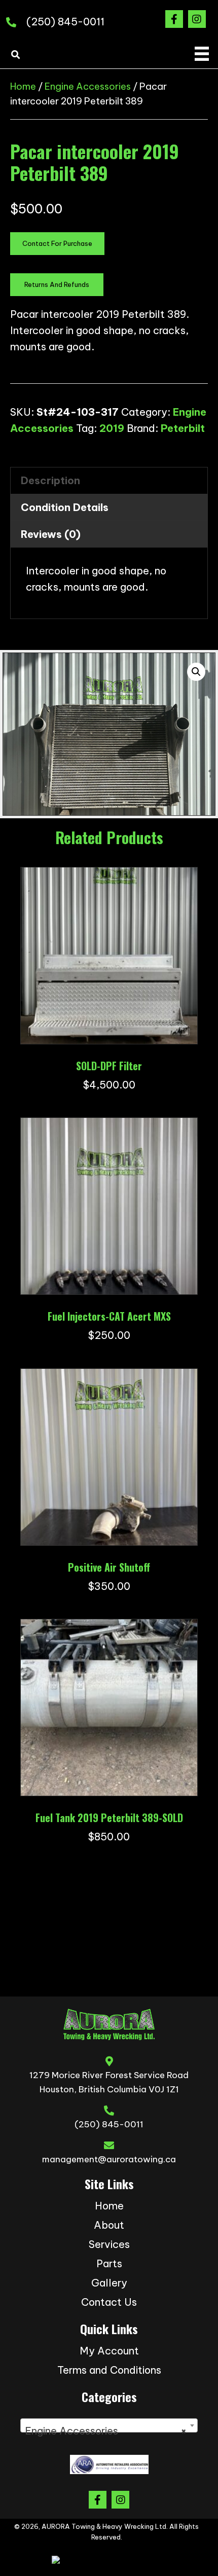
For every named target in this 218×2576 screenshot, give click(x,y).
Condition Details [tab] (65, 507)
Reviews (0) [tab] (51, 534)
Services (109, 2244)
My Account (109, 2351)
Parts (109, 2263)
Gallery (109, 2283)
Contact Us (109, 2302)
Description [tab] (50, 480)
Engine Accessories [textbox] (106, 2431)
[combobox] (109, 2425)
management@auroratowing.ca (109, 2159)
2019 (112, 428)
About (109, 2225)
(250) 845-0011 (65, 22)
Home (23, 86)
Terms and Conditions (109, 2370)
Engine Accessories (88, 86)
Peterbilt (183, 428)
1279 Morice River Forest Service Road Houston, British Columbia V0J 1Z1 (109, 2082)
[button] (174, 19)
